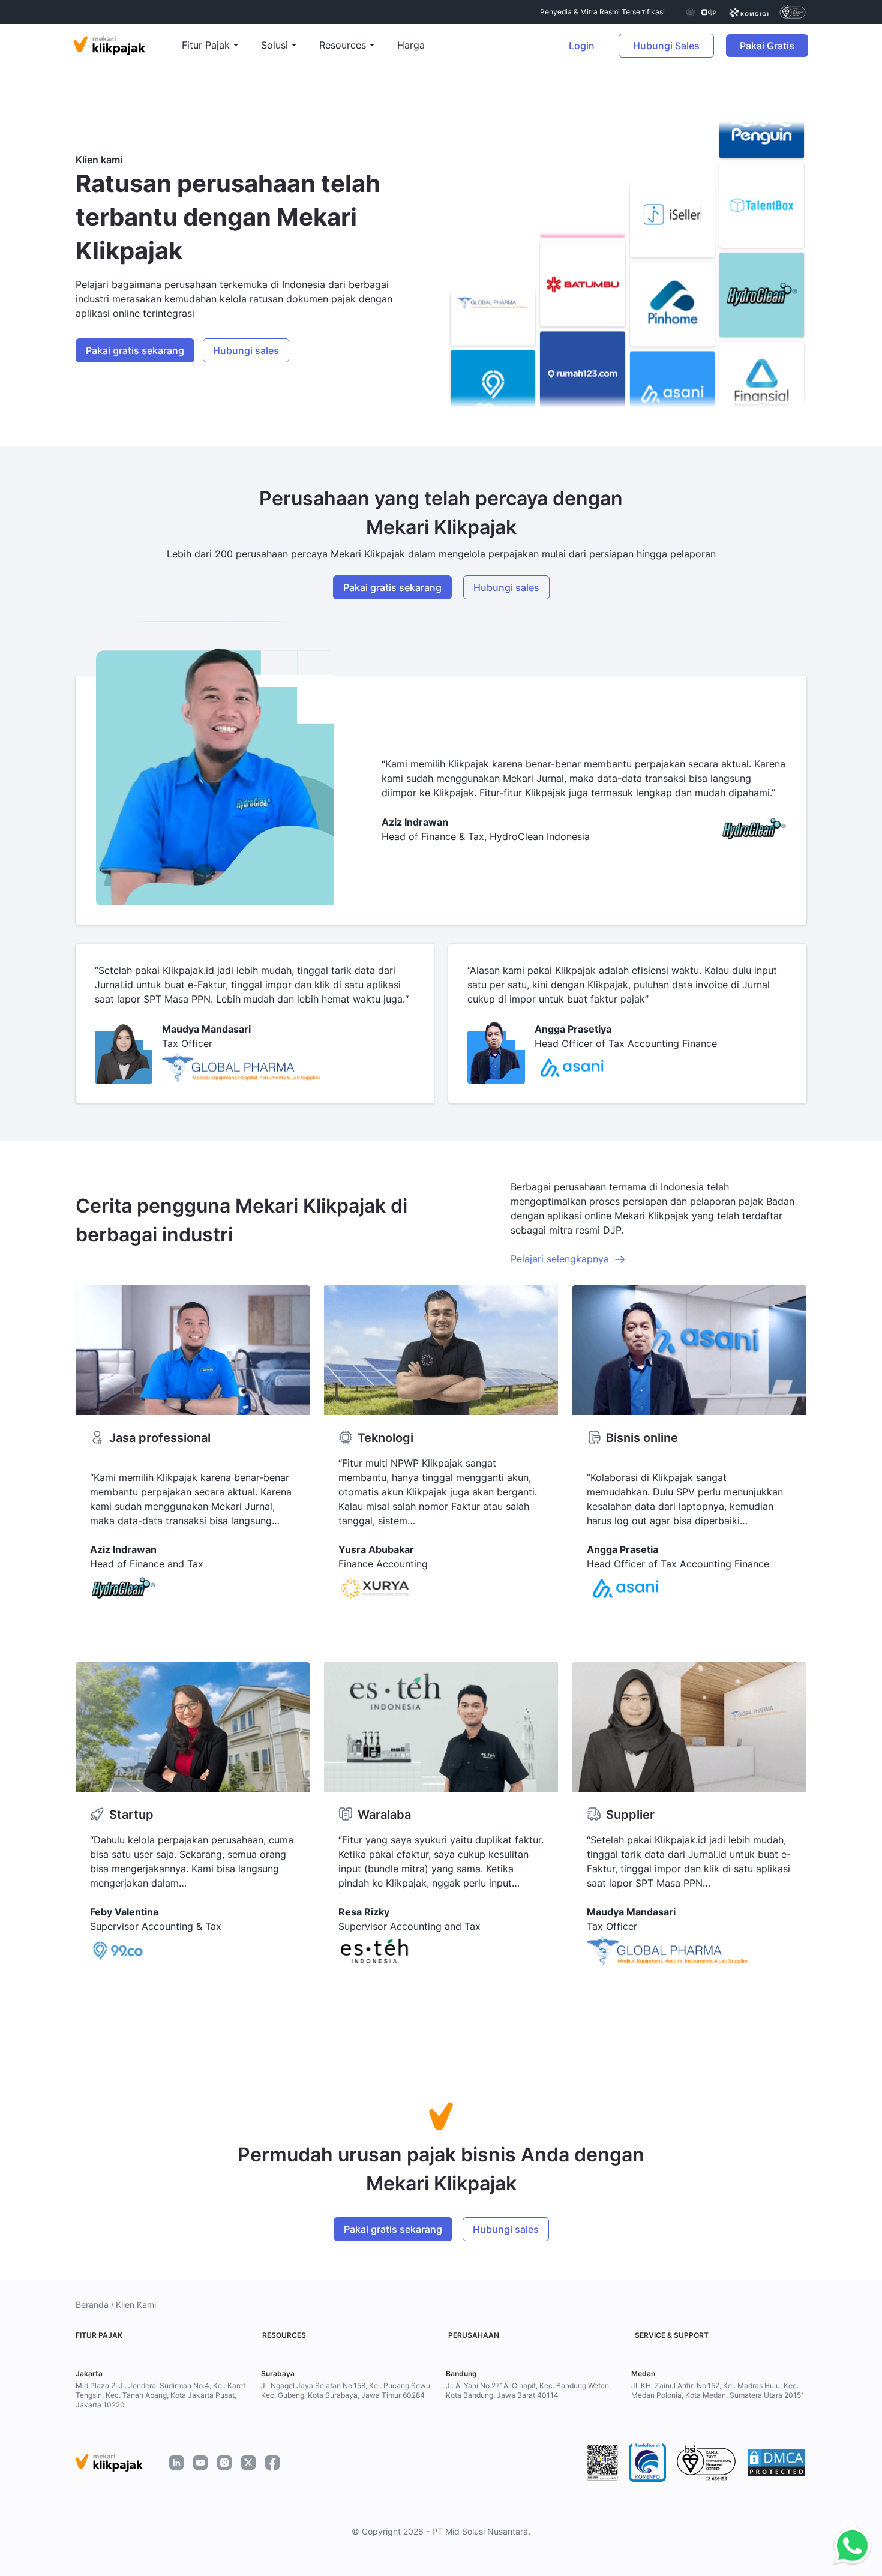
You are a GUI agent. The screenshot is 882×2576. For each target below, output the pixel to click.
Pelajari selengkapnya (560, 1259)
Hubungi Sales (666, 46)
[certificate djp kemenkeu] (700, 12)
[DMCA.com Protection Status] (776, 2463)
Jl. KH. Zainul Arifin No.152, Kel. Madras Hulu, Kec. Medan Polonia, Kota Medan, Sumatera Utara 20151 (718, 2390)
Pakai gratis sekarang (135, 350)
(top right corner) (834, 46)
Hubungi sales (246, 350)
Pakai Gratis (774, 46)
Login (582, 46)
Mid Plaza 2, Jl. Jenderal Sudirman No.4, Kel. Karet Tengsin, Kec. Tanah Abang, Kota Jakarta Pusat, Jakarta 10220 (160, 2395)
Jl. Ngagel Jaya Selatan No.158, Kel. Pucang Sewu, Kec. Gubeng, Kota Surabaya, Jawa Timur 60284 (346, 2390)
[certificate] (749, 12)
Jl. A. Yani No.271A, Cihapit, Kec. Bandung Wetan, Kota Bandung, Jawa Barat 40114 (528, 2390)
